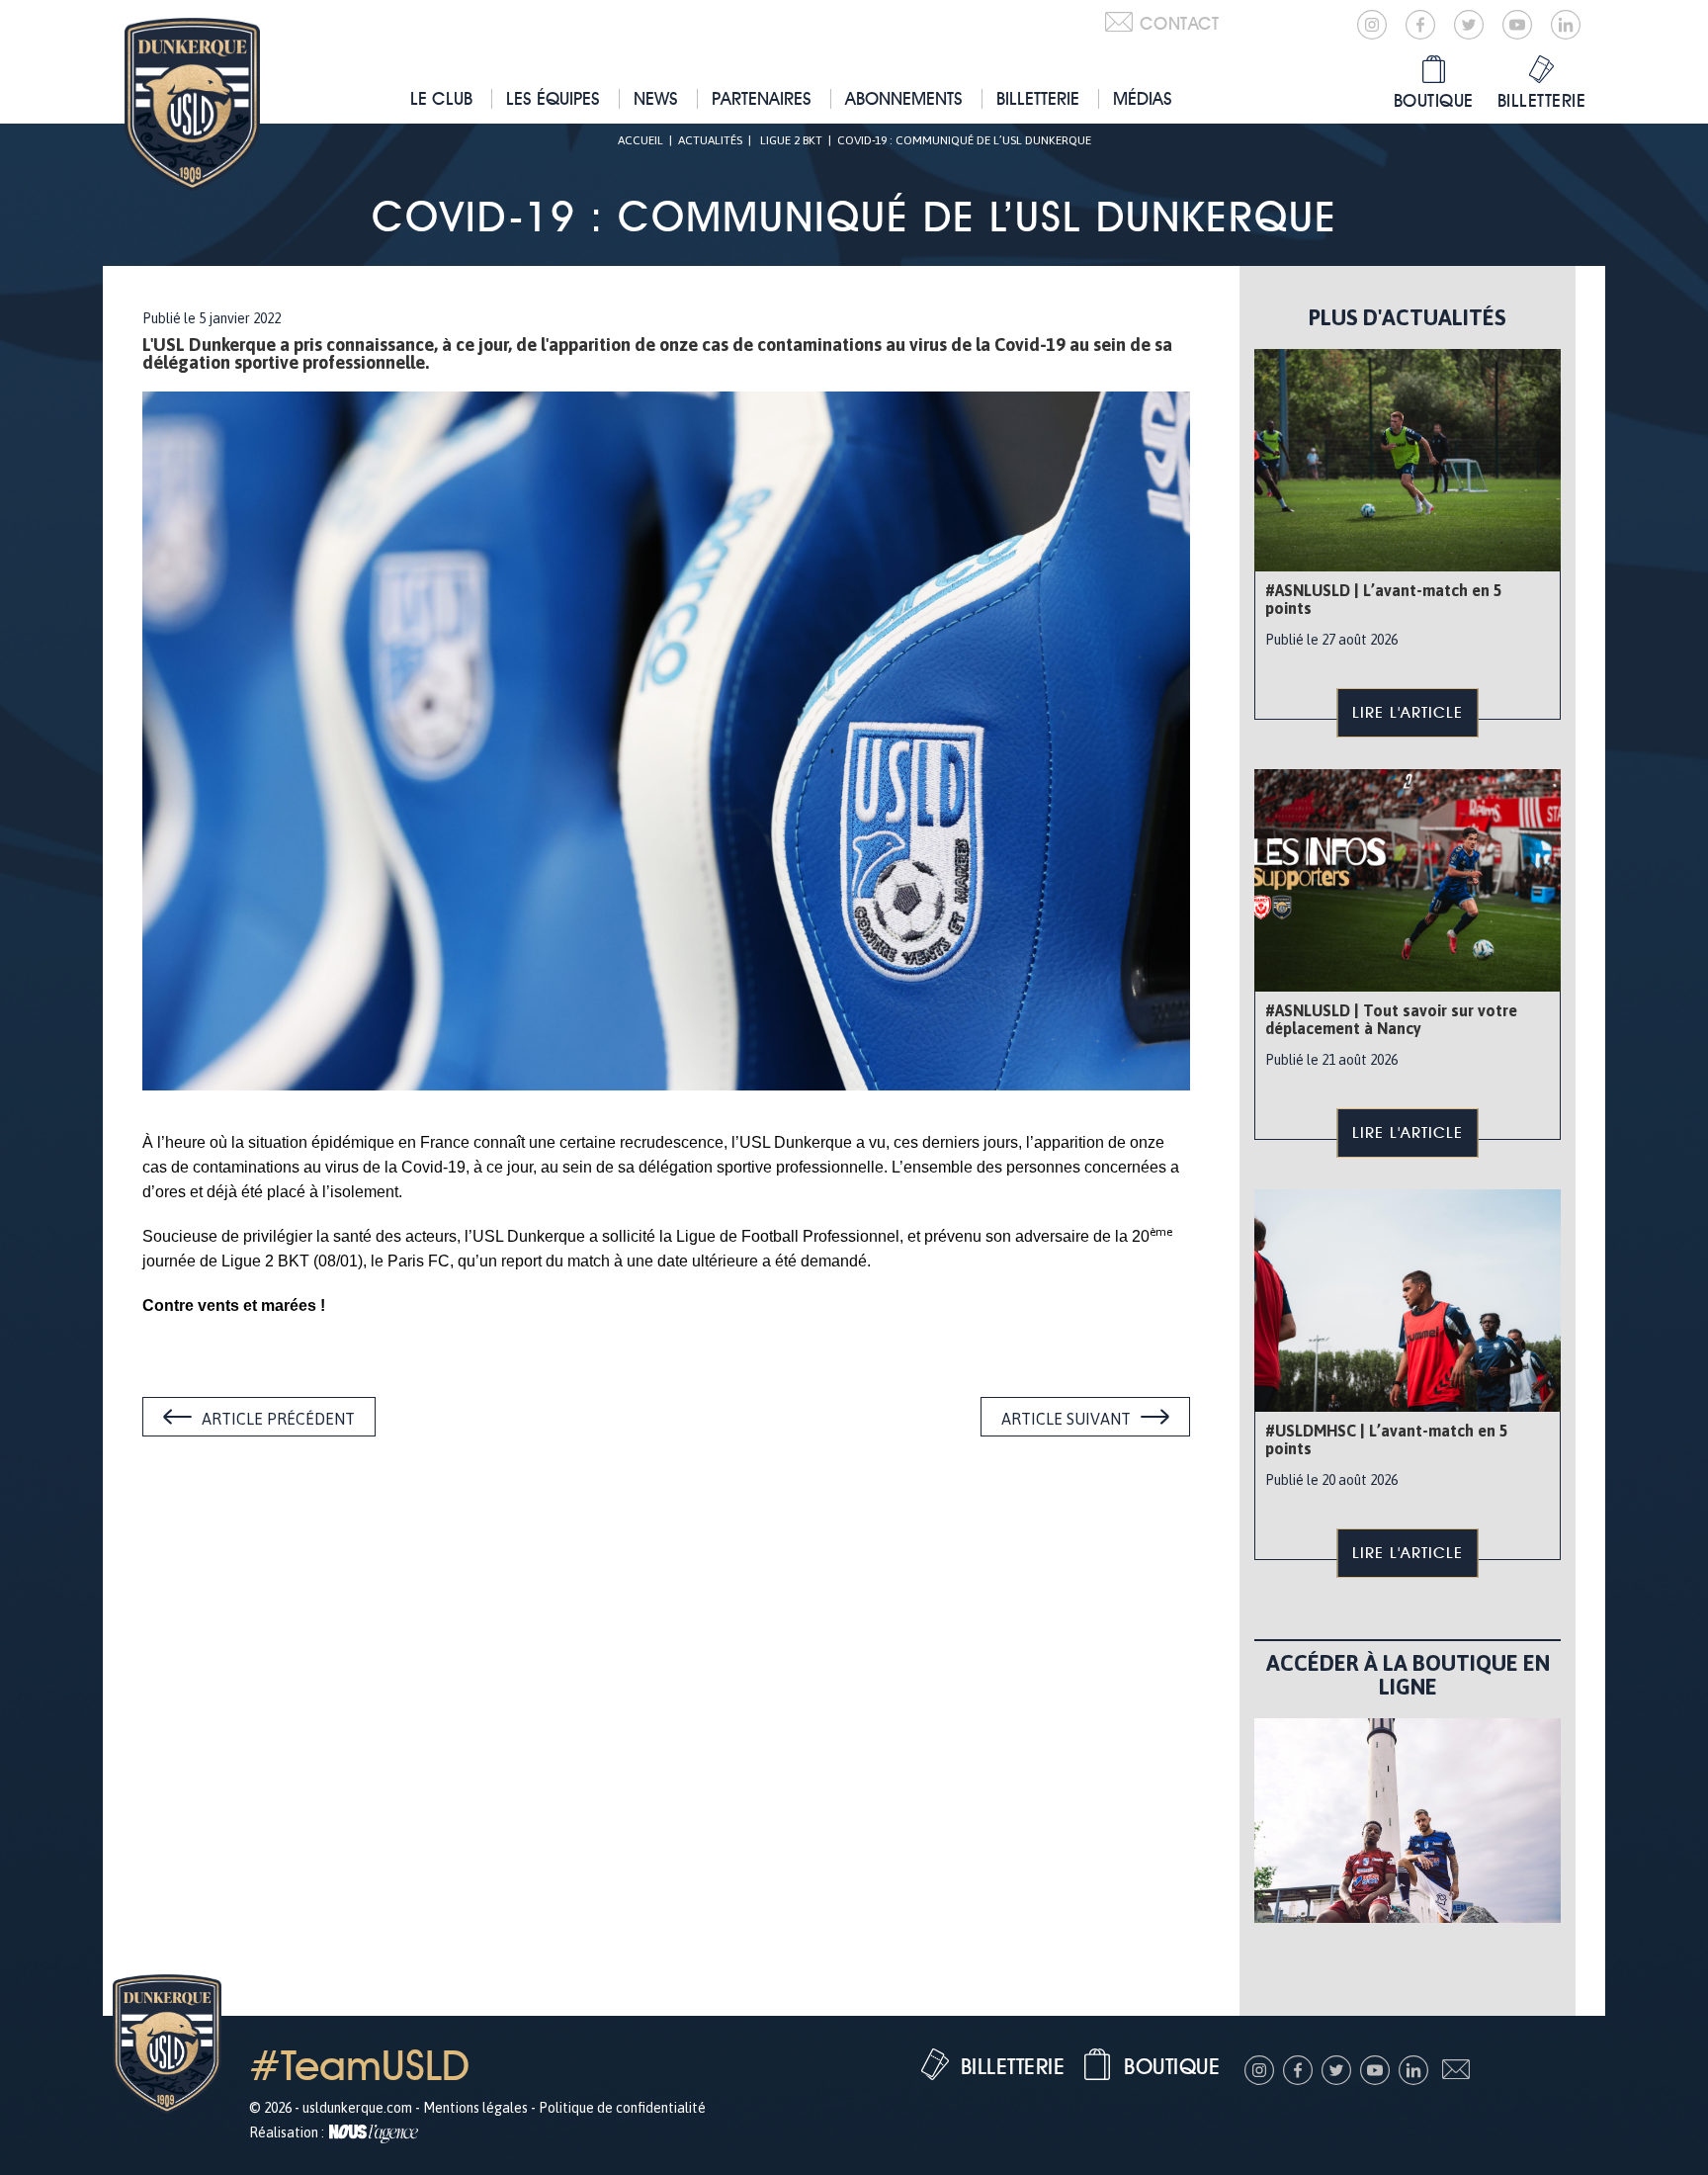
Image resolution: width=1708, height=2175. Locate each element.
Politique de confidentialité (622, 2108)
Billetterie (1038, 98)
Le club (441, 98)
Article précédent (278, 1419)
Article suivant (1066, 1419)
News (656, 98)
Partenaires (762, 98)
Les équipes (553, 98)
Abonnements (904, 98)
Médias (1143, 98)
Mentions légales (475, 2108)
